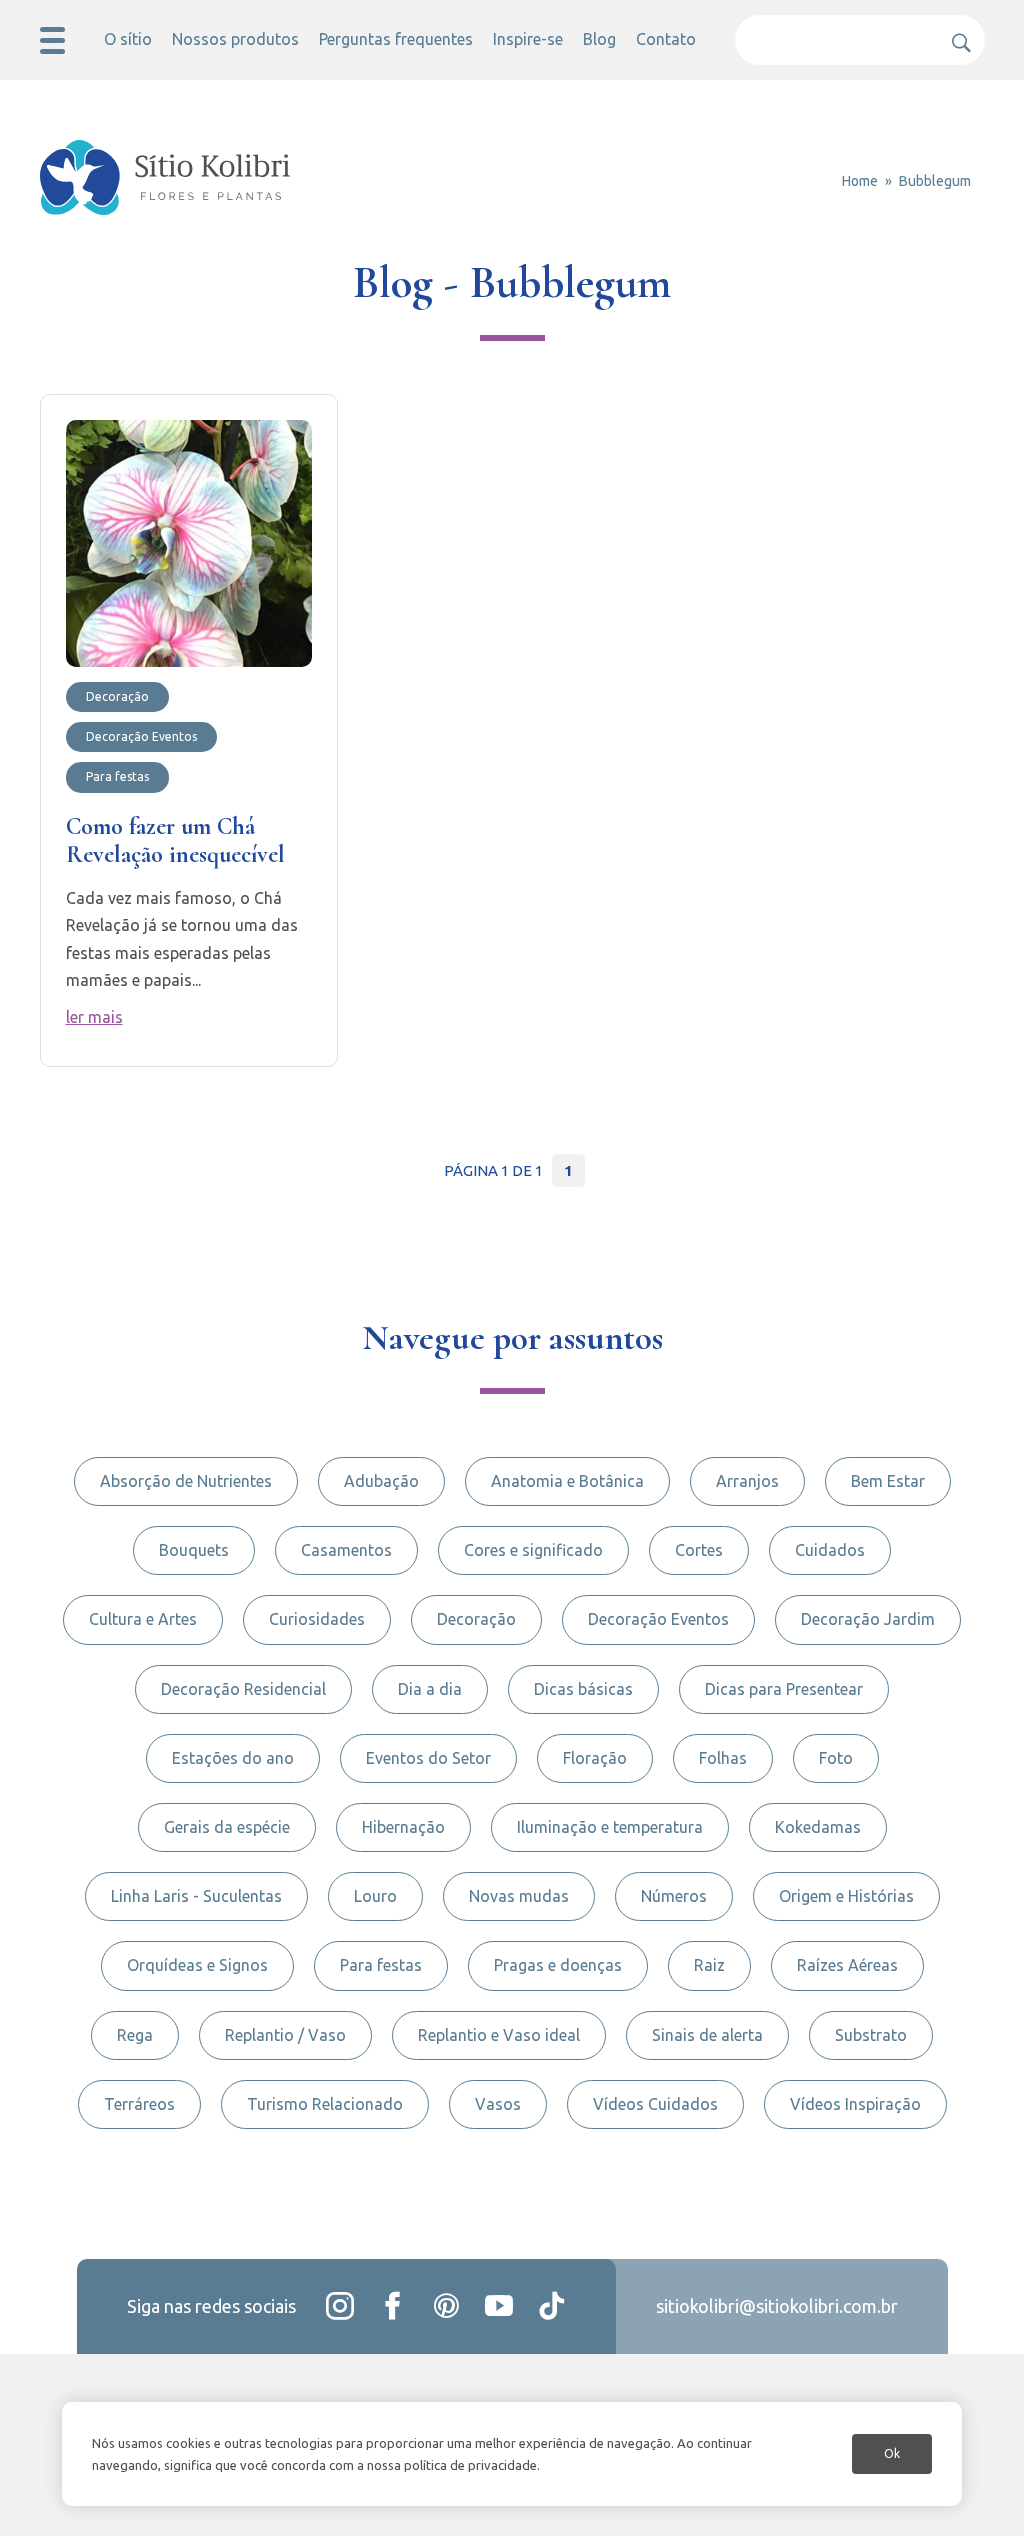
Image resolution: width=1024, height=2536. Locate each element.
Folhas (723, 1758)
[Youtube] (499, 2306)
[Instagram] (340, 2306)
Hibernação (403, 1827)
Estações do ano (233, 1758)
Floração (595, 1758)
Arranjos (747, 1481)
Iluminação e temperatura (610, 1827)
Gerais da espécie (227, 1827)
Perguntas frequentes (396, 39)
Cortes (699, 1550)
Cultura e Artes (143, 1619)
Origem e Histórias (846, 1896)
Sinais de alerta (707, 2035)
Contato (666, 39)
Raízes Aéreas (847, 1965)
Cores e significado (533, 1550)
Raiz (709, 1965)
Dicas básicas (583, 1689)
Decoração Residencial (243, 1689)
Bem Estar (888, 1481)
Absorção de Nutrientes (186, 1481)
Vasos (498, 2104)
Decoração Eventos (658, 1619)
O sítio (128, 39)
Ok (892, 2453)
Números (674, 1896)
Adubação (381, 1481)
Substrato (871, 2035)
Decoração (476, 1619)
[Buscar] (955, 35)
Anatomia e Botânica (567, 1481)
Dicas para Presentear (784, 1689)
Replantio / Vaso (285, 2035)
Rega (135, 2035)
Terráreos (139, 2104)
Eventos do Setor (428, 1758)
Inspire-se (528, 39)
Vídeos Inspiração (855, 2104)
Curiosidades (317, 1619)
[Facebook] (393, 2306)
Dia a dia (430, 1689)
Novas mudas (519, 1896)
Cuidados (830, 1550)
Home (860, 181)
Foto (836, 1758)
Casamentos (346, 1550)
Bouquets (194, 1550)
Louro (375, 1896)
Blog (599, 39)
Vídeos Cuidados (655, 2104)
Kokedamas (818, 1827)
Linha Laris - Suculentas (196, 1896)
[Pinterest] (446, 2306)
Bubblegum (935, 181)
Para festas (381, 1965)
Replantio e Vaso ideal (499, 2035)
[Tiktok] (552, 2306)
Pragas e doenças (558, 1965)
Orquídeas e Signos (197, 1965)
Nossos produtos (235, 39)
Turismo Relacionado (325, 2104)
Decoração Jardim (868, 1619)
